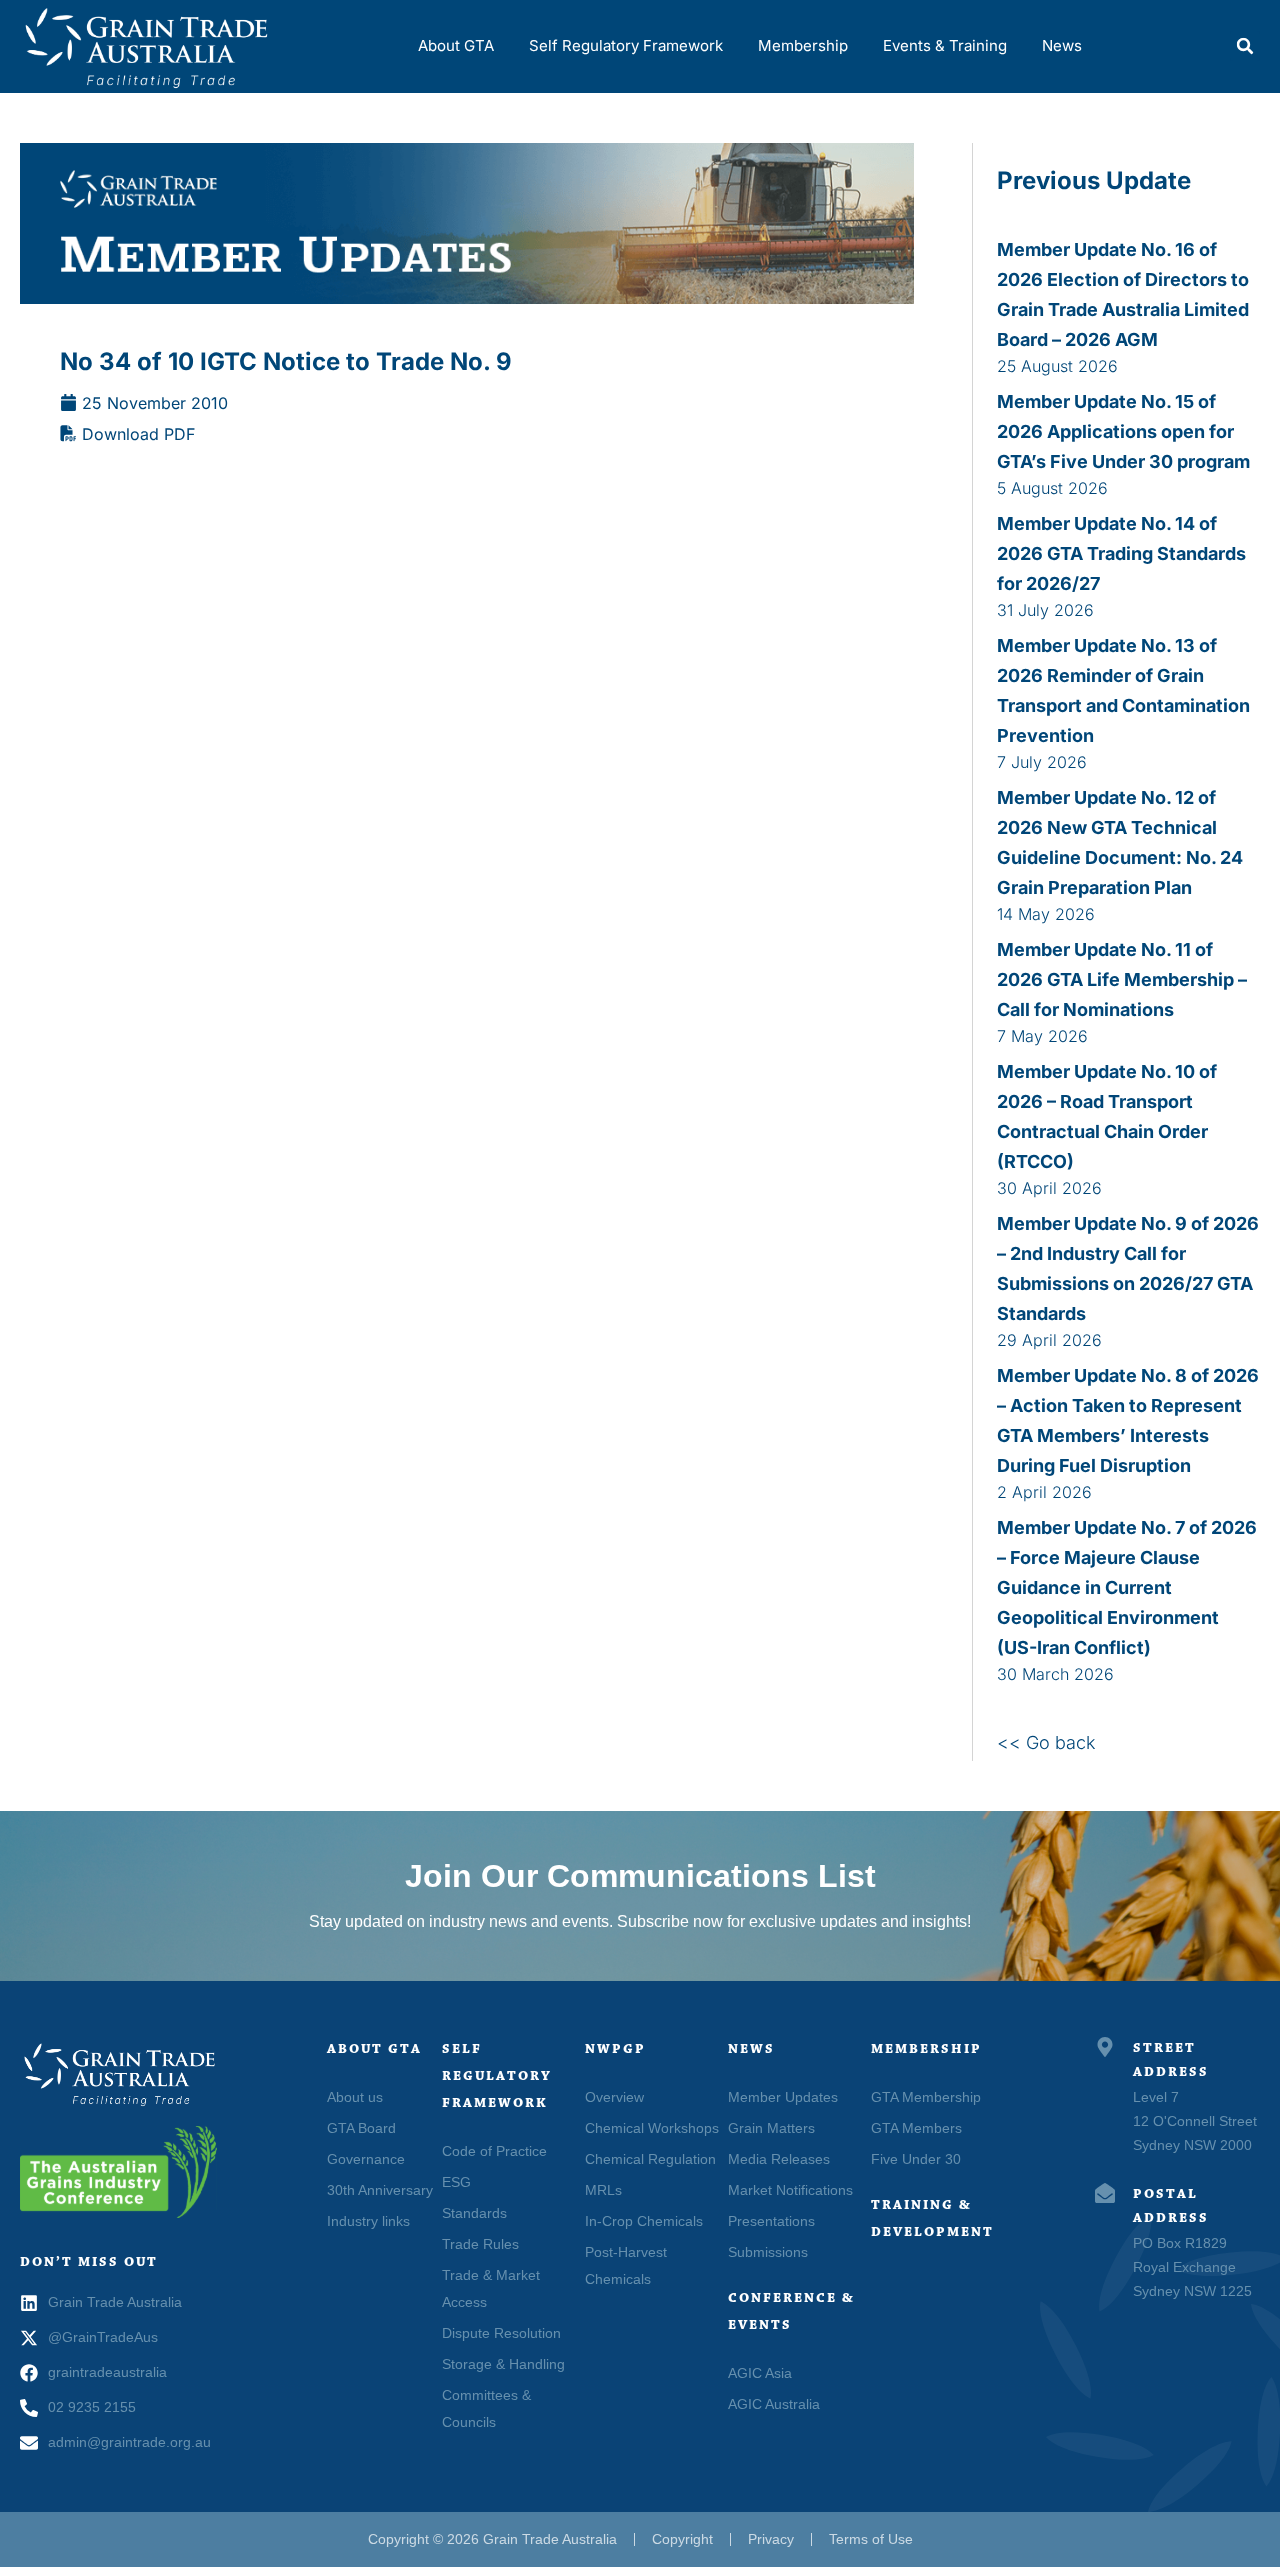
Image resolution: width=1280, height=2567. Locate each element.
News (1062, 45)
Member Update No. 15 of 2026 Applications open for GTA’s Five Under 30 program (1123, 431)
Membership (803, 45)
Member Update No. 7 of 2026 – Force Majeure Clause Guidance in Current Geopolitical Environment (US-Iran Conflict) (1127, 1587)
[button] (1245, 46)
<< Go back (1046, 1742)
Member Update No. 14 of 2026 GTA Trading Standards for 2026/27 (1121, 553)
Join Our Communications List (640, 1876)
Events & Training (945, 45)
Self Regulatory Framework (626, 45)
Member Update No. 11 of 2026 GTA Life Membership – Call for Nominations (1122, 979)
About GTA (456, 45)
